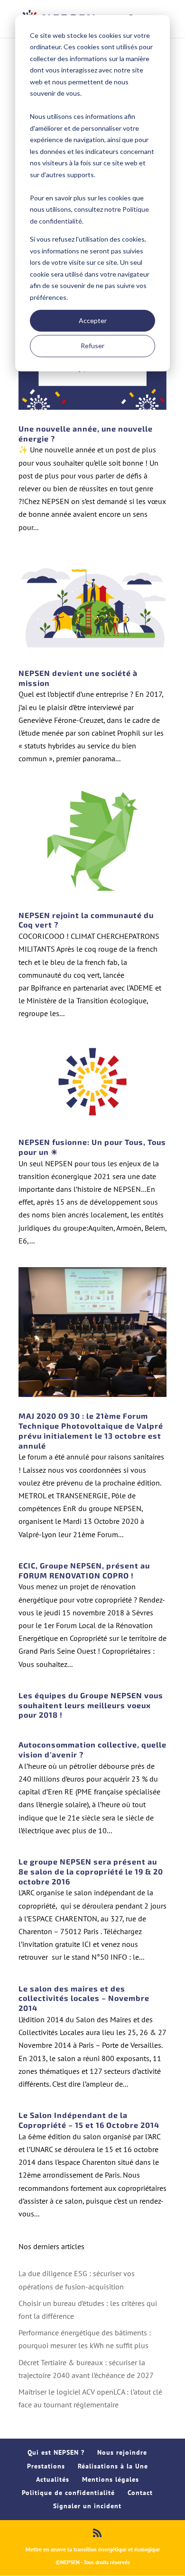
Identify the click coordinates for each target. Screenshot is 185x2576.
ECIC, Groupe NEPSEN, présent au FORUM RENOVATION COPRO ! (84, 1570)
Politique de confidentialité (68, 2493)
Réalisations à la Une (113, 2466)
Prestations (46, 2466)
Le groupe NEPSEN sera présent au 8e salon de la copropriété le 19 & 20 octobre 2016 (91, 1871)
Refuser (92, 346)
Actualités (53, 2479)
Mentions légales (111, 2479)
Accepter (93, 320)
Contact (140, 2493)
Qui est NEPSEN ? (56, 2452)
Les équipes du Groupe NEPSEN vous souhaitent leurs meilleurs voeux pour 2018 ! (91, 1705)
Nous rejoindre (122, 2452)
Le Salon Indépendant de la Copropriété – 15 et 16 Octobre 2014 (89, 2120)
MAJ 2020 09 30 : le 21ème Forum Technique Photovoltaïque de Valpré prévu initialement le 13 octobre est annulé (91, 1430)
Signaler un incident (87, 2506)
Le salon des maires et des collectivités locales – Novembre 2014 (84, 1998)
